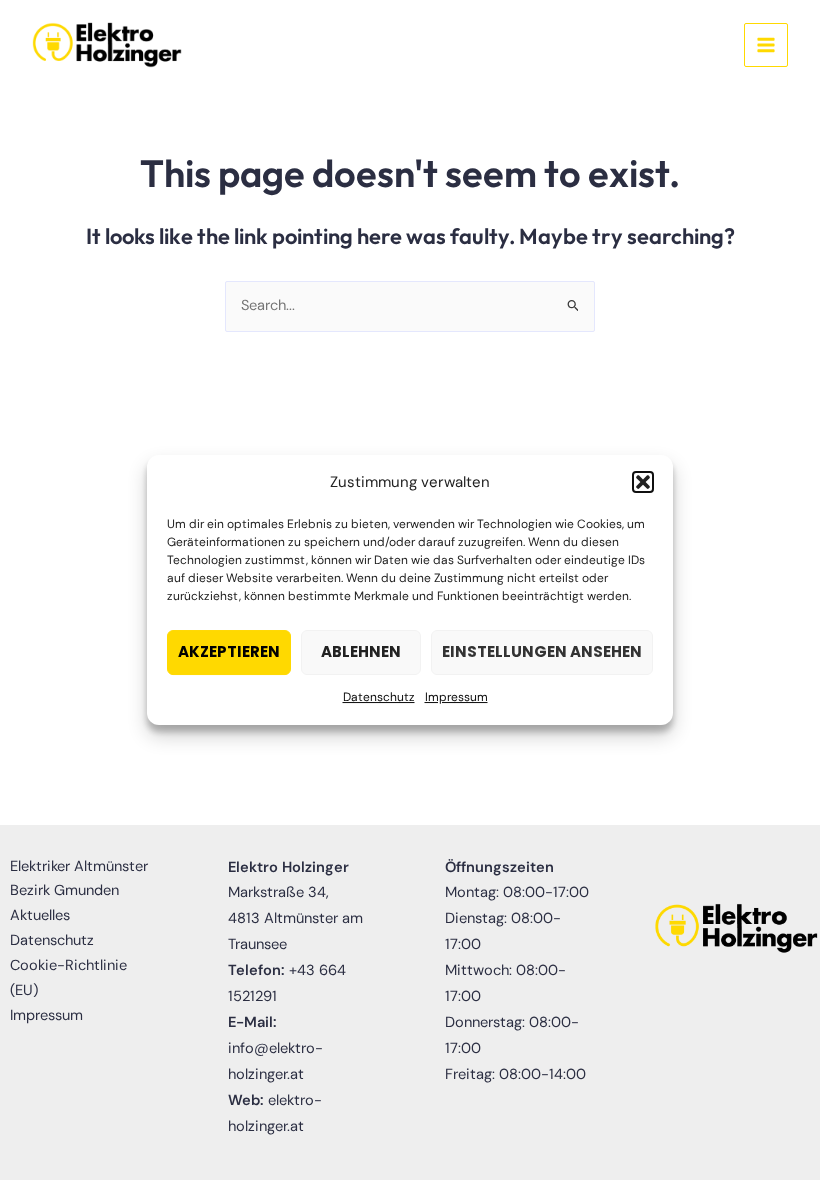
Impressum (456, 697)
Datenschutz (379, 697)
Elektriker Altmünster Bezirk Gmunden (79, 879)
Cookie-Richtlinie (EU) (68, 978)
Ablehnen (361, 652)
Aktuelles (40, 915)
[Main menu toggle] (766, 45)
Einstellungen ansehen (542, 652)
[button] (643, 483)
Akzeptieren (229, 652)
